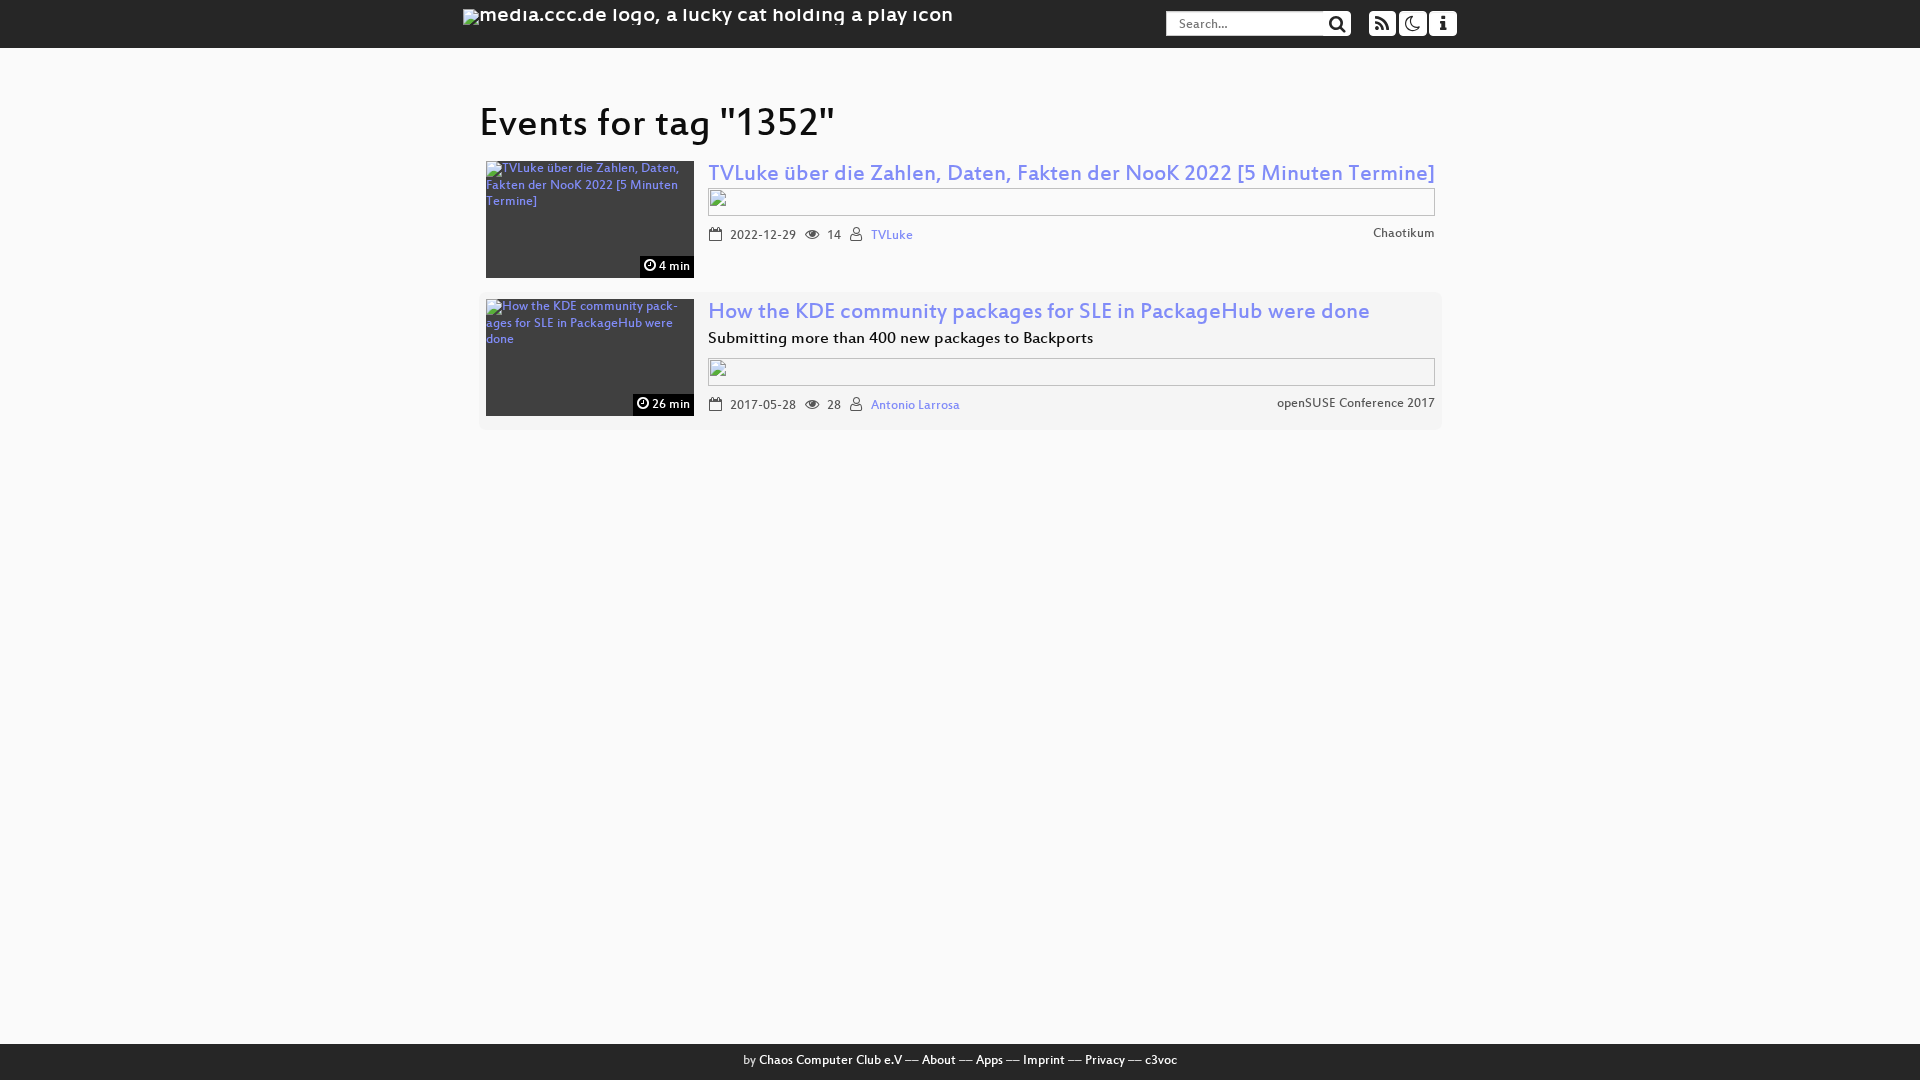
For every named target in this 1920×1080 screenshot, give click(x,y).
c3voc (1161, 1061)
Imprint (1044, 1061)
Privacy (1105, 1061)
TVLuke (892, 236)
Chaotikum (1404, 234)
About (939, 1061)
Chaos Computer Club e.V (830, 1061)
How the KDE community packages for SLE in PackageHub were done (1039, 313)
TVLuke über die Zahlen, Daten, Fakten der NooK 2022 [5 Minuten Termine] (1071, 175)
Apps (989, 1061)
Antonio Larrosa (915, 406)
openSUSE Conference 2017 (1356, 404)
